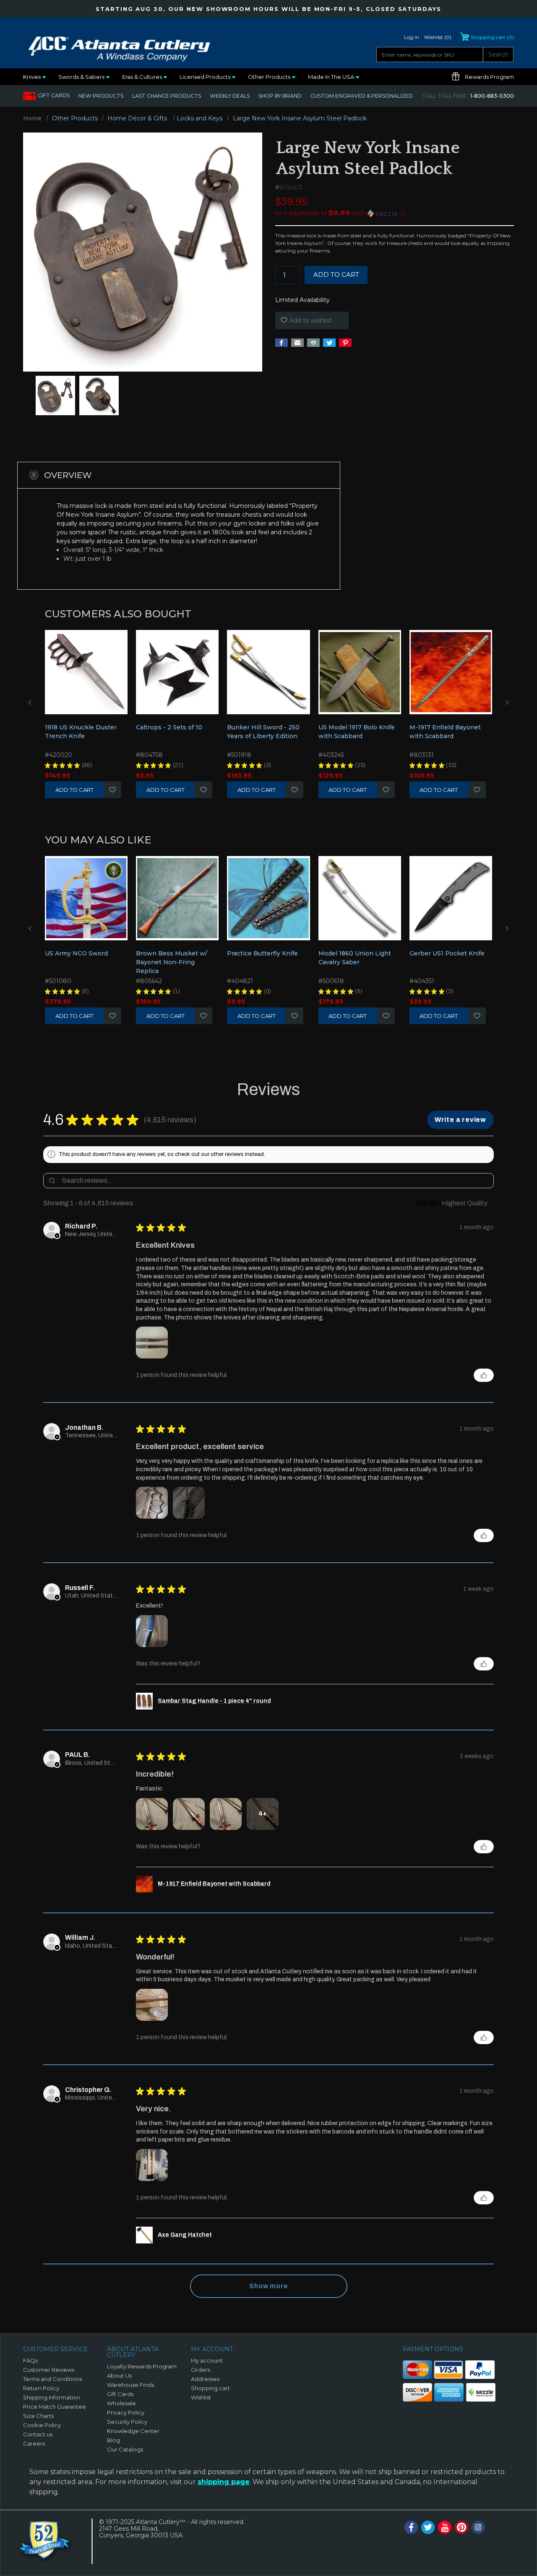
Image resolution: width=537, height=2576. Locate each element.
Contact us (38, 2434)
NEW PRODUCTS (101, 96)
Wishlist (112, 790)
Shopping (492, 37)
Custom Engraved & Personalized (362, 96)
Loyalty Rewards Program (142, 2366)
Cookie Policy (42, 2425)
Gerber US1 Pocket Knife (447, 953)
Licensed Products (206, 77)
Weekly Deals (230, 96)
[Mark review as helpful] (484, 1375)
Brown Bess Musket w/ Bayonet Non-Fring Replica (172, 962)
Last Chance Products (167, 96)
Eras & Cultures (143, 77)
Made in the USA (332, 77)
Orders (201, 2370)
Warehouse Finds (130, 2385)
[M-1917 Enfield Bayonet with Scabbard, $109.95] (451, 672)
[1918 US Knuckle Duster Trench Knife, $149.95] (86, 672)
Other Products (270, 77)
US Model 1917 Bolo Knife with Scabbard (357, 732)
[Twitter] (329, 343)
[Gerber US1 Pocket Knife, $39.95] (451, 898)
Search (498, 55)
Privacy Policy (126, 2412)
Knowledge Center (133, 2431)
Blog (113, 2440)
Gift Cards (54, 95)
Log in (412, 37)
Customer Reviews (49, 2370)
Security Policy (127, 2422)
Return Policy (41, 2388)
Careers (34, 2443)
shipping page (224, 2482)
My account (207, 2360)
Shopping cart (210, 2388)
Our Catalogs (125, 2449)
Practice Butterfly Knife (262, 953)
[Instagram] (478, 2527)
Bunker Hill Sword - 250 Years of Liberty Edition (263, 732)
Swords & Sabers (82, 77)
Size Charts (38, 2416)
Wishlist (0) (438, 37)
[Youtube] (445, 2527)
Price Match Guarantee (55, 2407)
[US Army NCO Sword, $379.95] (86, 898)
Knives (33, 77)
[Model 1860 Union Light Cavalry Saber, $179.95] (360, 898)
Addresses (205, 2379)
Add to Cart (74, 790)
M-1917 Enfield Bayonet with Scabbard (445, 732)
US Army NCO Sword (76, 953)
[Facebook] (282, 343)
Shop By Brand (280, 96)
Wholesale (121, 2403)
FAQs (30, 2360)
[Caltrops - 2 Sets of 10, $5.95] (177, 672)
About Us (119, 2376)
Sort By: (428, 1203)
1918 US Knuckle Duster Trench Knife (81, 732)
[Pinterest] (345, 343)
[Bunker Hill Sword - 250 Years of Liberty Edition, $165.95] (268, 672)
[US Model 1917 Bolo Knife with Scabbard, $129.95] (360, 672)
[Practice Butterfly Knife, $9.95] (268, 898)
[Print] (313, 343)
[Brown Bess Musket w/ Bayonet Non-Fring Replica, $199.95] (177, 898)
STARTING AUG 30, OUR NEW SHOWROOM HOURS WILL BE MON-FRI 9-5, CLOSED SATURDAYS (268, 9)
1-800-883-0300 (468, 96)
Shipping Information (52, 2397)
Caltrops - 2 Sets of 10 (169, 727)
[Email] (297, 343)
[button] (395, 213)
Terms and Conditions (52, 2379)
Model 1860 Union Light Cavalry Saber (355, 958)
